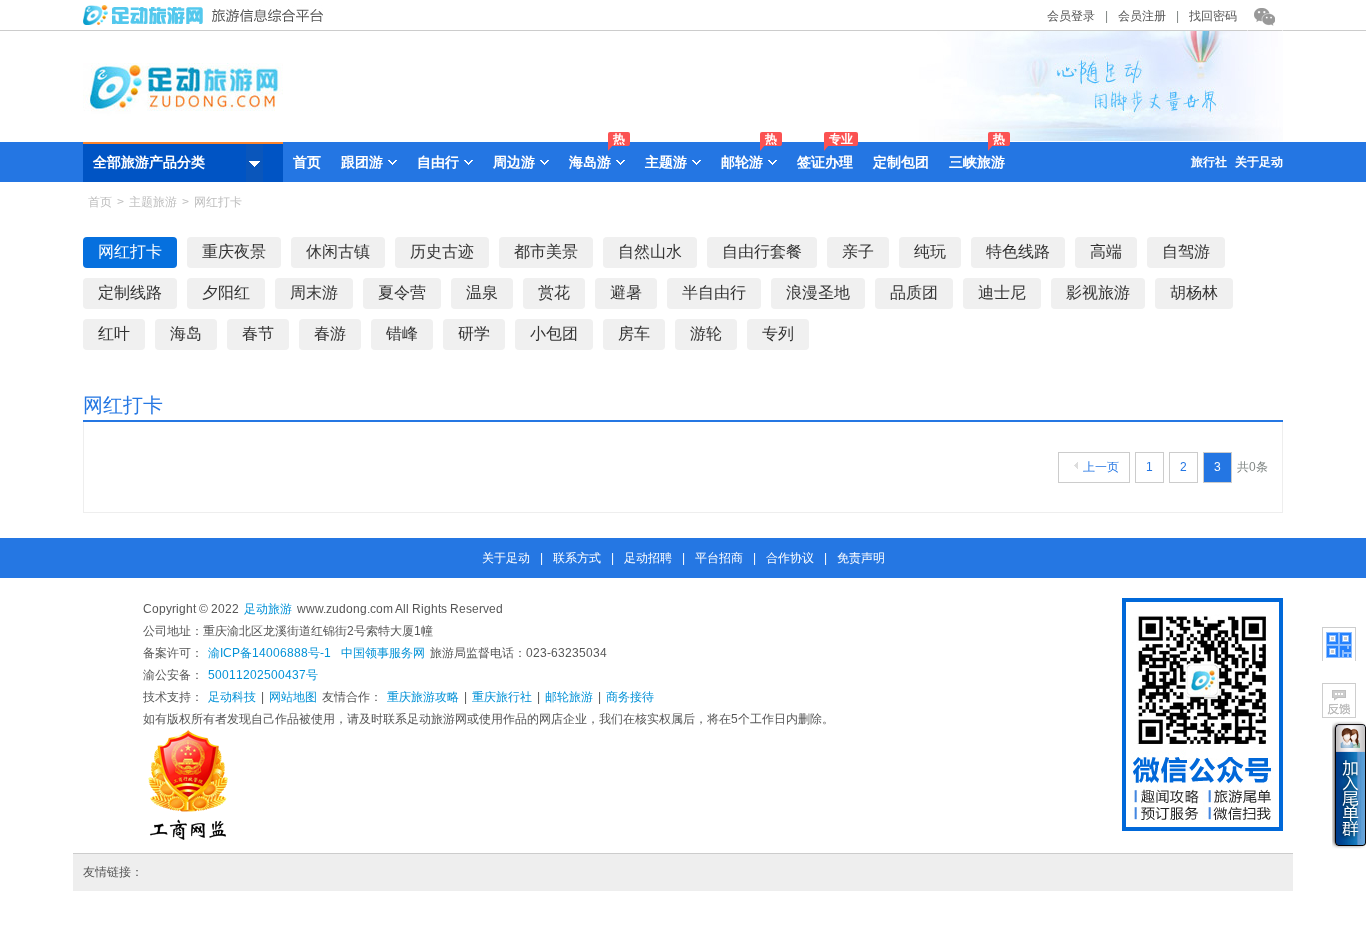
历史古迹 (442, 251)
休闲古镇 (338, 251)
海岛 (186, 333)
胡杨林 (1194, 292)
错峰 (402, 333)
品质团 (914, 292)
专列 (778, 333)
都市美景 (546, 251)
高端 (1106, 251)
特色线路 (1018, 251)
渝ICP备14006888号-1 (269, 653)
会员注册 (1142, 16)
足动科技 (232, 697)
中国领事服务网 (383, 653)
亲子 (858, 251)
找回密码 (1213, 16)
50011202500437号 (263, 675)
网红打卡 (130, 251)
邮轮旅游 (569, 697)
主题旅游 (153, 202)
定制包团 (901, 162)
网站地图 (293, 697)
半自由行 (714, 292)
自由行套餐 (762, 251)
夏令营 (402, 292)
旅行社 (1209, 162)
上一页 (1101, 467)
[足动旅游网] (208, 21)
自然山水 (650, 251)
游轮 (706, 333)
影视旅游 (1098, 292)
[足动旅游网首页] (683, 137)
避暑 (626, 292)
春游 (330, 333)
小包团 (554, 333)
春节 (258, 333)
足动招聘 (648, 558)
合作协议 (790, 558)
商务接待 (630, 697)
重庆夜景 (234, 251)
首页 (307, 162)
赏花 (554, 292)
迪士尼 (1002, 292)
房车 (634, 333)
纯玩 (930, 251)
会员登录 (1071, 16)
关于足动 (1259, 162)
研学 (474, 333)
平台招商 (719, 558)
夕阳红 (226, 292)
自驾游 (1186, 251)
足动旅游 (268, 609)
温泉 (482, 292)
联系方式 (577, 558)
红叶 (114, 333)
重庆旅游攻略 (423, 697)
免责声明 (861, 558)
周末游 (314, 292)
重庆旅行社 (502, 697)
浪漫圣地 (818, 292)
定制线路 (130, 292)
